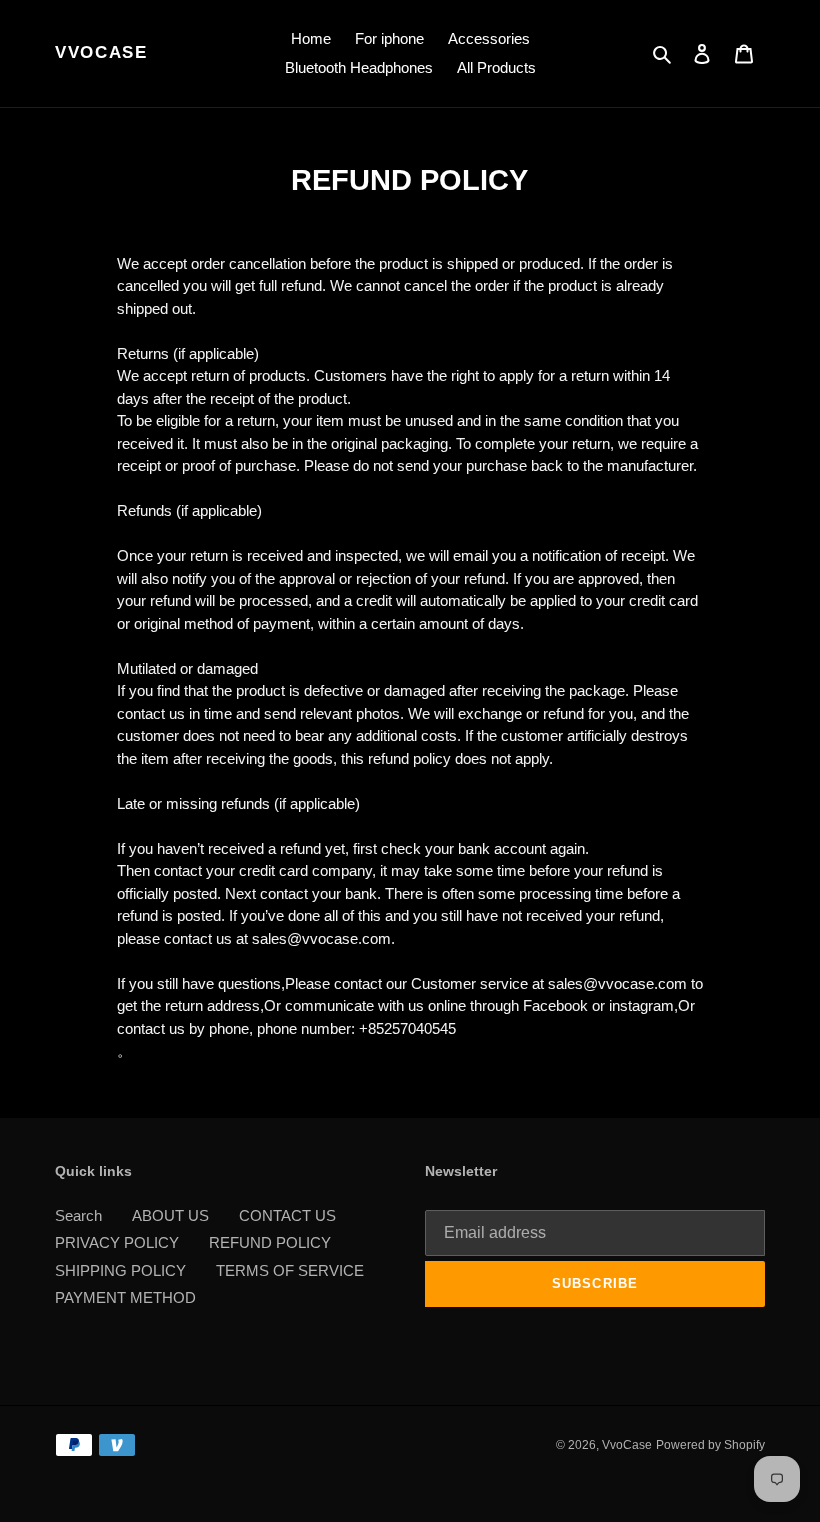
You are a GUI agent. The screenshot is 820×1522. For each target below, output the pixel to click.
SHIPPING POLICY (120, 1270)
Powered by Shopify (710, 1445)
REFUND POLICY (270, 1242)
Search (78, 1215)
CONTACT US (287, 1215)
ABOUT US (170, 1215)
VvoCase (101, 52)
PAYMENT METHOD (125, 1297)
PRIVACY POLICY (117, 1242)
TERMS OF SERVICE (290, 1270)
